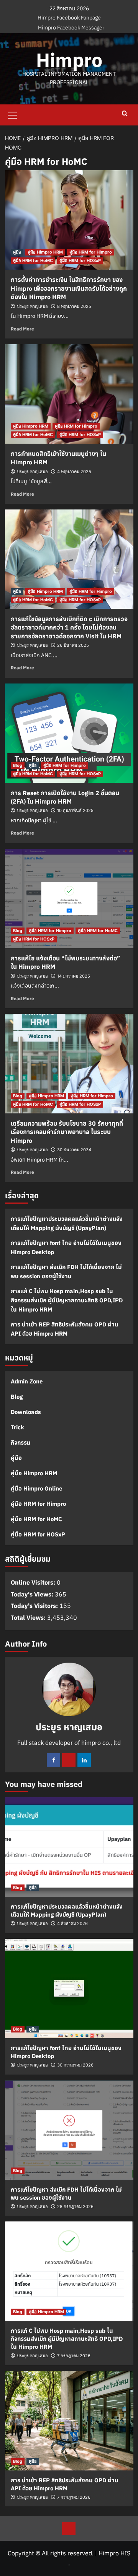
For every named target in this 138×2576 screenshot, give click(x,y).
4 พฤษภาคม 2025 (74, 472)
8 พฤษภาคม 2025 (74, 306)
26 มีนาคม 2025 (73, 645)
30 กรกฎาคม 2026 (75, 2065)
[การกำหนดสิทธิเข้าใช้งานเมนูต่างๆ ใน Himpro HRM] (69, 394)
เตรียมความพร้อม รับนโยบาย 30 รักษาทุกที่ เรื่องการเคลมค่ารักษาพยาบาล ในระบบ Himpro (67, 1132)
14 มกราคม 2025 (74, 976)
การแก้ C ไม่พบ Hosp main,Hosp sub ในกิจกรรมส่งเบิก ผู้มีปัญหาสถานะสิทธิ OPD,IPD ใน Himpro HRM (67, 1300)
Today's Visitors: (35, 1606)
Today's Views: (33, 1594)
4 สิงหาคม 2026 (72, 1923)
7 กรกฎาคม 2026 (74, 2356)
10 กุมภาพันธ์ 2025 (75, 810)
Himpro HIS (114, 2553)
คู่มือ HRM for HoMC (33, 260)
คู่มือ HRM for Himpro (91, 252)
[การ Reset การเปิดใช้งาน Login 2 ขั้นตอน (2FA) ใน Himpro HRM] (69, 733)
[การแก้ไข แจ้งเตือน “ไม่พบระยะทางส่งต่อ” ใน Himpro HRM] (69, 898)
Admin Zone (27, 1381)
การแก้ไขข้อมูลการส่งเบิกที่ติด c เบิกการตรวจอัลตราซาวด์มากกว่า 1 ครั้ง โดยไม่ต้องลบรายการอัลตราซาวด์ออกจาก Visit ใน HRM (69, 627)
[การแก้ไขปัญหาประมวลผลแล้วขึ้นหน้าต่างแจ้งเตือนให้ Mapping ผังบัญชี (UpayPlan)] (69, 1847)
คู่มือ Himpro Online (36, 1488)
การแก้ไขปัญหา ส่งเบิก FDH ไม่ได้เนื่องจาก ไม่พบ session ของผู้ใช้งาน (66, 1272)
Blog (18, 765)
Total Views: (29, 1618)
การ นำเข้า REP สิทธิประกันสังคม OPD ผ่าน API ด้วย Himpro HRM (65, 1329)
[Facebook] (53, 1760)
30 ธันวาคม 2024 (74, 1150)
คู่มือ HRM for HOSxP (80, 260)
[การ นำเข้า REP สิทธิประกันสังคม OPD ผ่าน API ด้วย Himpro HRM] (69, 2421)
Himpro (69, 60)
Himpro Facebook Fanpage (69, 18)
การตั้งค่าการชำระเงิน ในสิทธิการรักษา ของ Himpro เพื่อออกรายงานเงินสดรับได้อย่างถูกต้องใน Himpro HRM (69, 288)
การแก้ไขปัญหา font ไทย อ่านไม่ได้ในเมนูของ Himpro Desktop (66, 1247)
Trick (17, 1427)
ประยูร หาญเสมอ (32, 306)
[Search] (125, 114)
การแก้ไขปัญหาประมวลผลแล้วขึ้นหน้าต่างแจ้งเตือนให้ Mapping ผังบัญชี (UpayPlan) (67, 1223)
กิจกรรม (21, 1443)
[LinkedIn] (84, 1760)
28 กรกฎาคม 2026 (75, 2207)
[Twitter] (69, 1760)
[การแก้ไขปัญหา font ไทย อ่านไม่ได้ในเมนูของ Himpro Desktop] (69, 1989)
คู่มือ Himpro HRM (45, 252)
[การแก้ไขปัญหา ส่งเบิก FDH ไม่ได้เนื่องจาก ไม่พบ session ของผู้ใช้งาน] (69, 2130)
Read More (22, 329)
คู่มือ (17, 252)
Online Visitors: (34, 1582)
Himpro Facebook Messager (71, 28)
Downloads (26, 1412)
